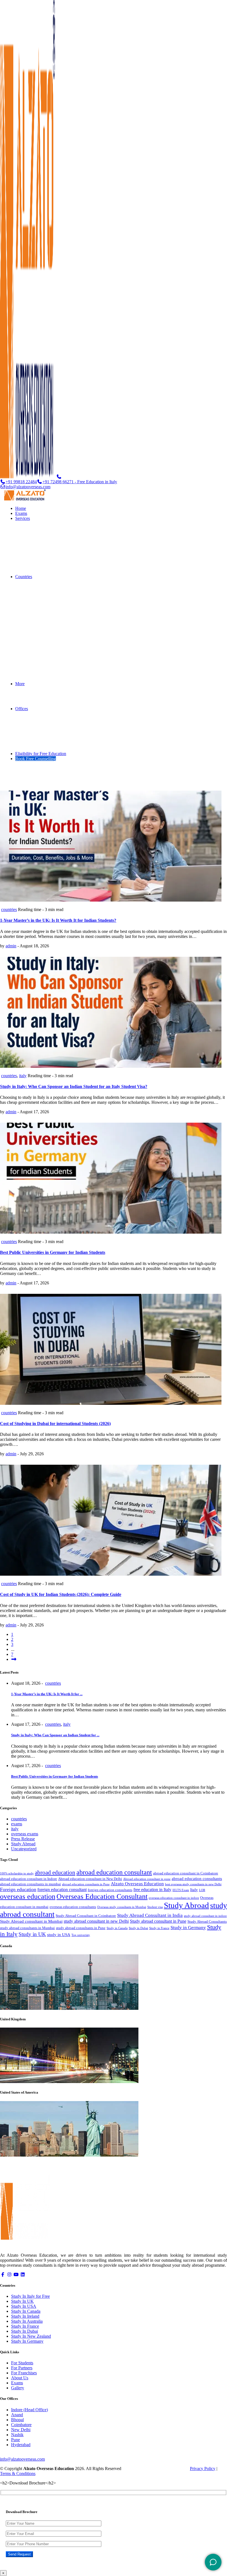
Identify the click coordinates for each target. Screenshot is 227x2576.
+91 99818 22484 (21, 482)
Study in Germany (188, 1928)
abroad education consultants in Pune (86, 1884)
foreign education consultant (62, 1890)
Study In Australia (27, 2321)
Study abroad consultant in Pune (158, 1921)
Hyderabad (21, 2445)
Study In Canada (26, 2311)
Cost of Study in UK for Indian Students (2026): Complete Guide (61, 1594)
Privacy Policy (203, 2469)
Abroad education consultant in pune (147, 1879)
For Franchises (24, 2373)
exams (17, 1824)
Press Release (23, 1839)
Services (23, 518)
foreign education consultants (110, 1890)
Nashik (17, 2435)
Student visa (155, 1907)
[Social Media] (213, 2562)
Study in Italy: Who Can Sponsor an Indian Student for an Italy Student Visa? (74, 1086)
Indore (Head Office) (29, 2410)
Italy (194, 1890)
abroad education (55, 1872)
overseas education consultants (73, 1907)
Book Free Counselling (36, 759)
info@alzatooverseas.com (28, 487)
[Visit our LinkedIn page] (23, 2275)
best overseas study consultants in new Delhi (193, 1884)
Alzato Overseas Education (137, 1884)
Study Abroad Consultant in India (150, 1915)
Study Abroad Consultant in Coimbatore (86, 1916)
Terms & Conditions (18, 2473)
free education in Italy (152, 1890)
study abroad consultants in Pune (81, 1928)
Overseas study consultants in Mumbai (122, 1907)
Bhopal (17, 2420)
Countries (24, 577)
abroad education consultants (197, 1879)
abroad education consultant (114, 1872)
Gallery (18, 2388)
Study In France (25, 2326)
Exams (21, 513)
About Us (20, 2378)
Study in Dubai (138, 1928)
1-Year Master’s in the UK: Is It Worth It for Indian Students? (58, 920)
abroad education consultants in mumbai (30, 1884)
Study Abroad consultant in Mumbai (31, 1921)
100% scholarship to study (17, 1873)
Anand (17, 2415)
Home (21, 508)
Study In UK (22, 2301)
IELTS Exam (181, 1890)
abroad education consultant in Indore (29, 1879)
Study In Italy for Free (30, 2296)
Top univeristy (81, 1935)
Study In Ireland (25, 2316)
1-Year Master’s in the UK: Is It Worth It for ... (47, 1694)
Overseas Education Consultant (102, 1896)
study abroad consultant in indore (205, 1916)
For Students (22, 2363)
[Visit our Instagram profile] (9, 2275)
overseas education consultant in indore (174, 1898)
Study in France (159, 1928)
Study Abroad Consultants (207, 1922)
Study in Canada (117, 1928)
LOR (202, 1890)
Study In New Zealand (31, 2336)
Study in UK (32, 1934)
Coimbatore (21, 2425)
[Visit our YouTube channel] (16, 2275)
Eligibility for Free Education (41, 754)
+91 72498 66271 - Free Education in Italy (80, 482)
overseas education (28, 1896)
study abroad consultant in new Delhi (96, 1921)
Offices (22, 709)
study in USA (59, 1935)
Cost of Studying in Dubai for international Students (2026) (55, 1424)
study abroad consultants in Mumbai (27, 1928)
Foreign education (18, 1889)
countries (9, 909)
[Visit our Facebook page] (3, 2275)
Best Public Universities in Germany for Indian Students (53, 1252)
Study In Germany (27, 2341)
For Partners (22, 2368)
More (20, 684)
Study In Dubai (24, 2331)
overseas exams (25, 1834)
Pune (16, 2440)
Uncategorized (24, 1849)
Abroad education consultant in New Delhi (90, 1879)
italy (23, 1076)
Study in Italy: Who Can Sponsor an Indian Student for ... (55, 1735)
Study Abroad (23, 1844)
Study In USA (24, 2306)
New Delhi (21, 2430)
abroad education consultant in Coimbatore (186, 1873)
